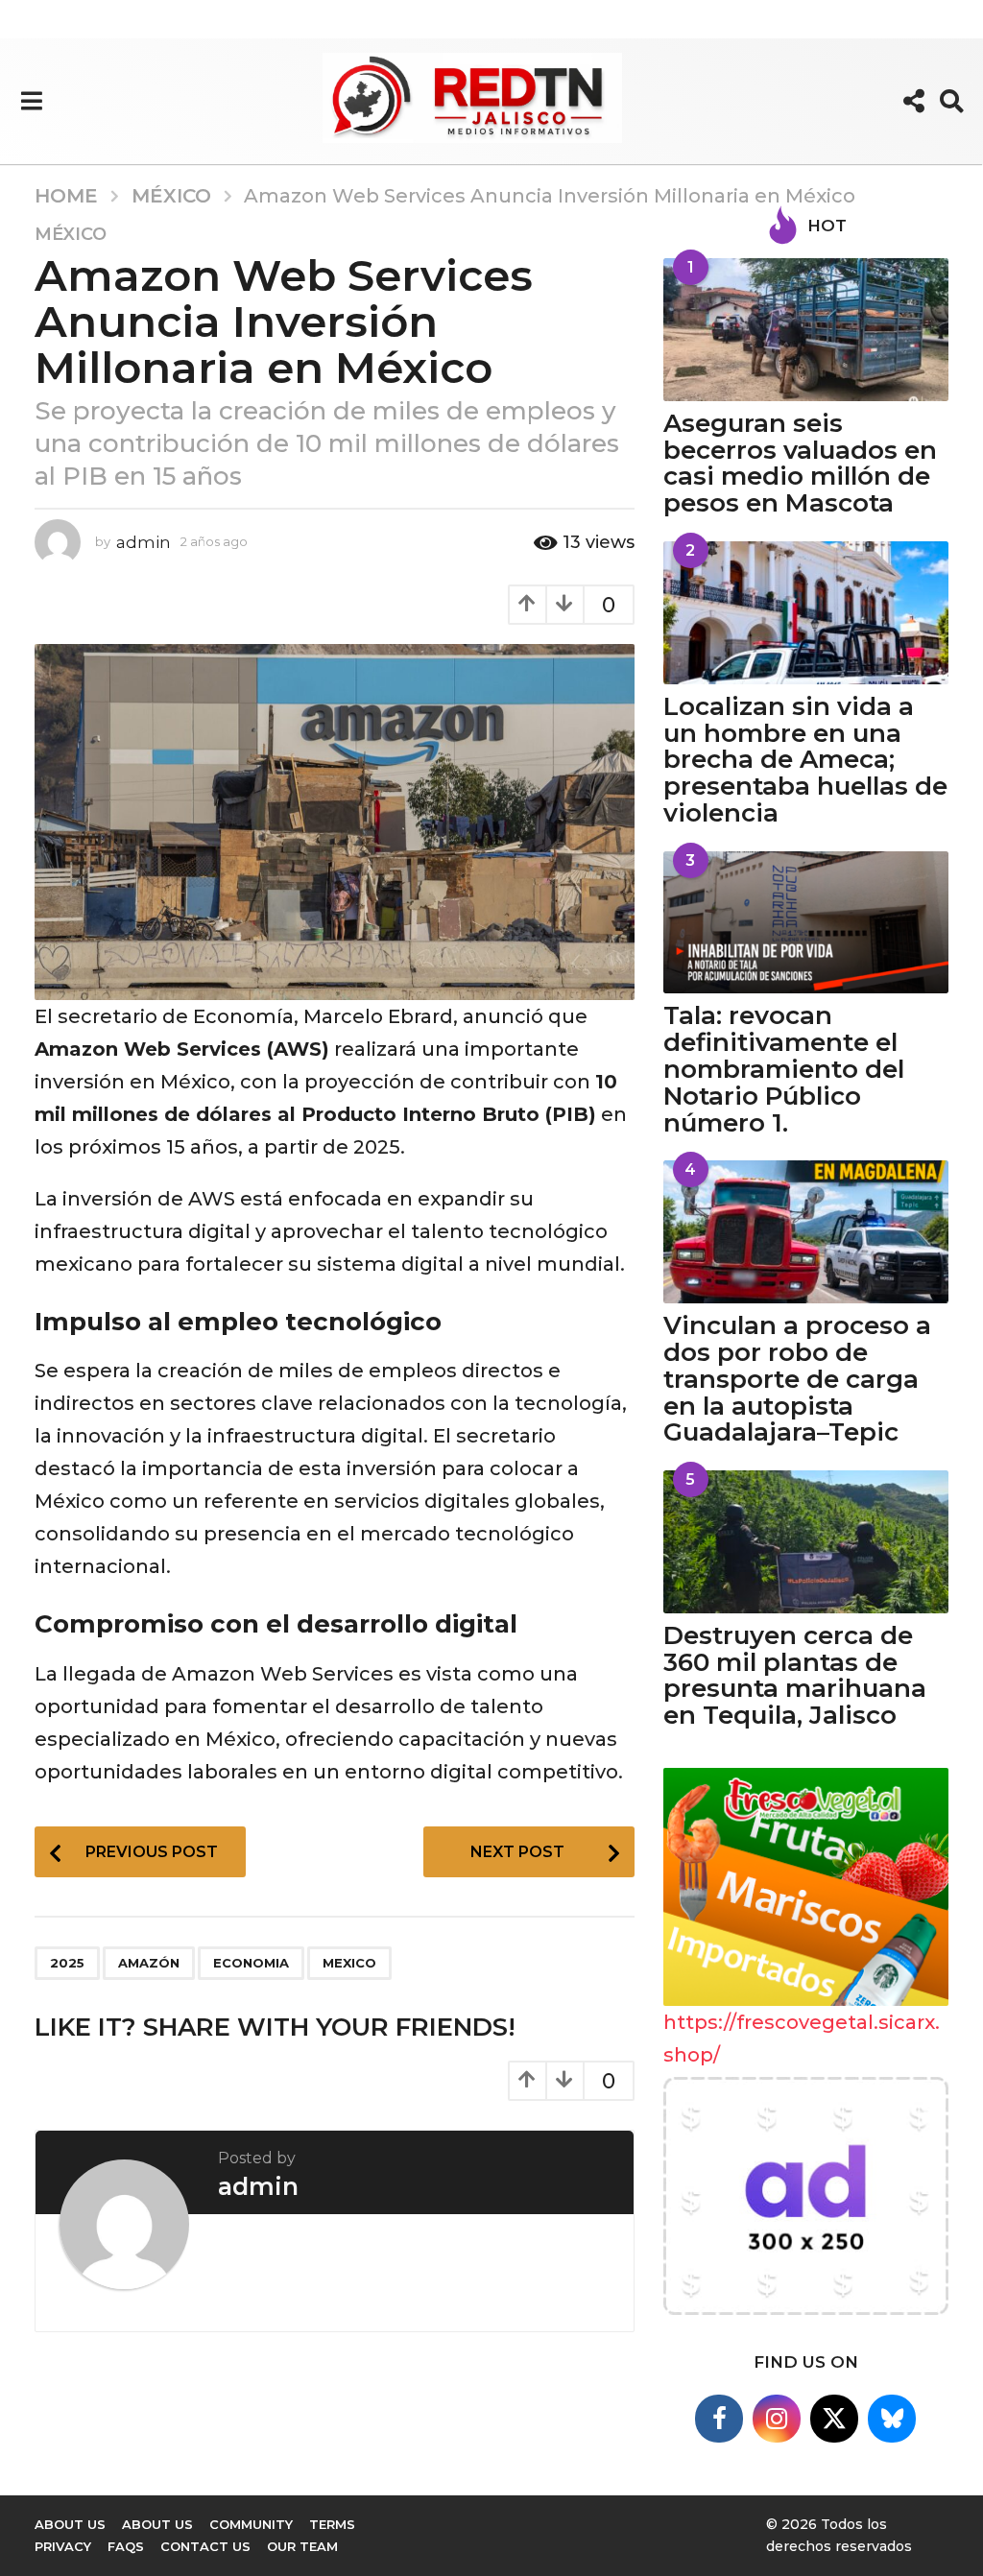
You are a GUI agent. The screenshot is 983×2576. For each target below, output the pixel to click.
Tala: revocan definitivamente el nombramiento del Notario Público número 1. (784, 1069)
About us (70, 2524)
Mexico (349, 1963)
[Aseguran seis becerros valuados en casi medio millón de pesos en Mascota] (806, 330)
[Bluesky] (892, 2419)
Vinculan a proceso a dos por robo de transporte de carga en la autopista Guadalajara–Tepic (797, 1379)
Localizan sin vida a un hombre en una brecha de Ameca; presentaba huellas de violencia (805, 760)
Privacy (63, 2546)
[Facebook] (719, 2419)
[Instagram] (777, 2419)
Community (251, 2524)
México (71, 234)
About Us (157, 2524)
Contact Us (205, 2546)
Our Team (302, 2546)
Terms (332, 2524)
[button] (31, 101)
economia (251, 1963)
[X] (834, 2419)
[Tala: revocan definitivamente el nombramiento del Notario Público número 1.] (806, 923)
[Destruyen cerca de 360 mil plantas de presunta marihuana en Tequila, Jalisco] (806, 1542)
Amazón (149, 1963)
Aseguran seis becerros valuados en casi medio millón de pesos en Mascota (800, 463)
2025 (67, 1963)
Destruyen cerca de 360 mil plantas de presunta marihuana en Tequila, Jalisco (795, 1675)
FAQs (126, 2546)
